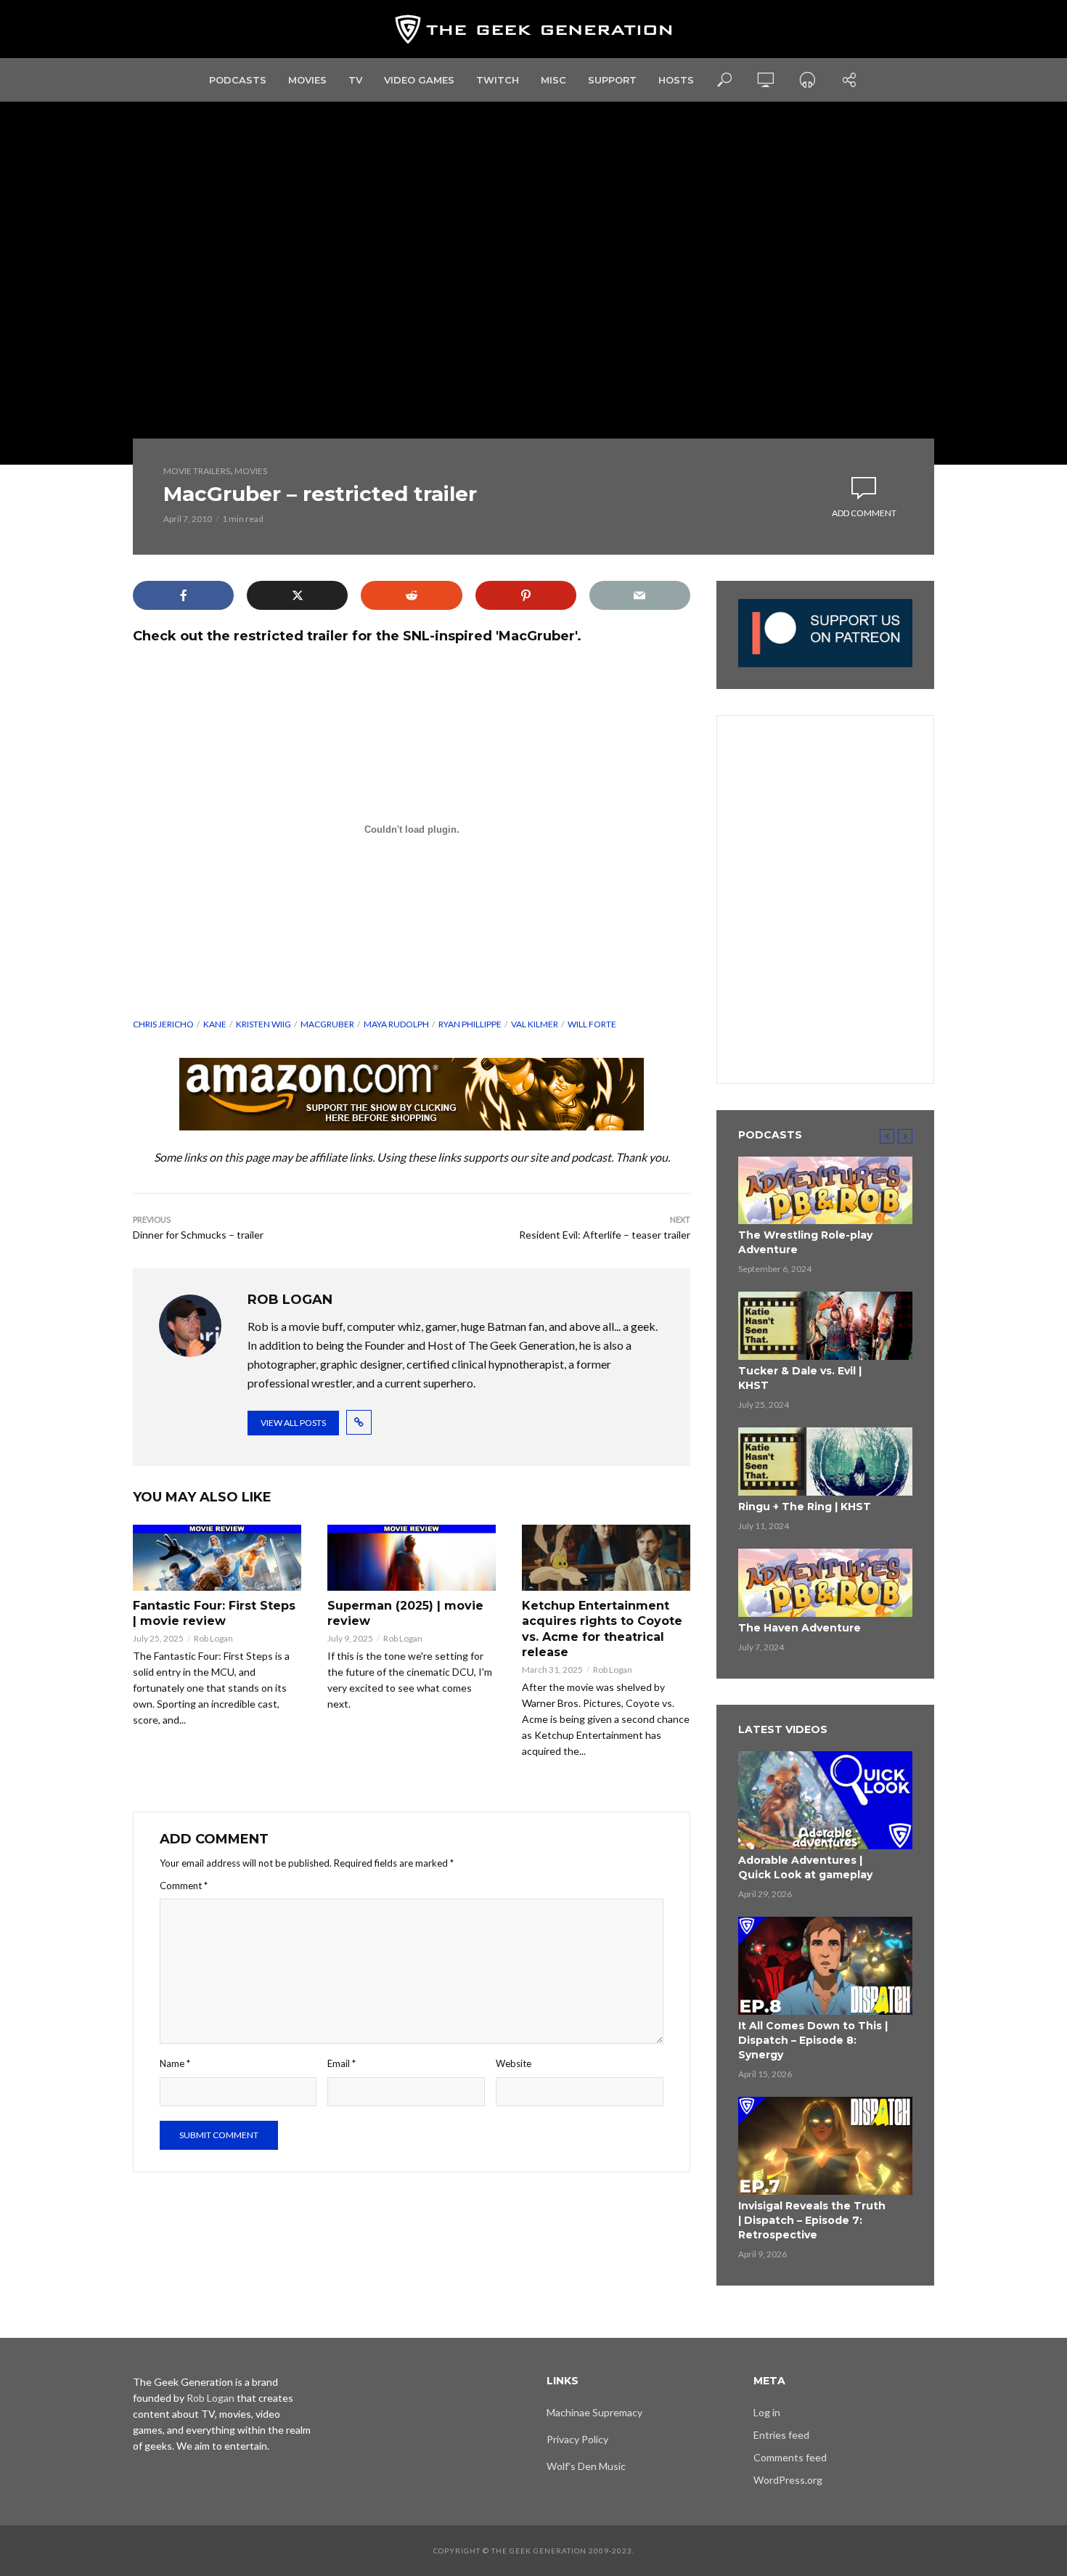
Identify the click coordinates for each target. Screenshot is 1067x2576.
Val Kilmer (535, 1024)
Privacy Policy (577, 2439)
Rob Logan (213, 1638)
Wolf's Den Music (586, 2466)
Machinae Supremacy (594, 2412)
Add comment (864, 513)
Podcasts (238, 80)
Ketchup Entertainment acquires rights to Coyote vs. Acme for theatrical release (602, 1629)
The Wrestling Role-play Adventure (805, 1242)
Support (612, 80)
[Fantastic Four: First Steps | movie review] (217, 1558)
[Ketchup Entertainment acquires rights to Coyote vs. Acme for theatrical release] (606, 1558)
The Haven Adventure (800, 1628)
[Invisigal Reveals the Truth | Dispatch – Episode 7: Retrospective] (825, 2146)
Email (342, 2063)
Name (175, 2063)
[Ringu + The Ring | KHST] (825, 1462)
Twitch (498, 80)
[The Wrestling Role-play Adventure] (825, 1191)
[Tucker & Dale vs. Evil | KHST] (825, 1326)
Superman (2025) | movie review (405, 1614)
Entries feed (781, 2435)
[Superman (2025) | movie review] (412, 1558)
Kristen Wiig (263, 1024)
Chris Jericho (163, 1024)
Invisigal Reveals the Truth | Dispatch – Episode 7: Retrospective (812, 2220)
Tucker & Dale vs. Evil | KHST (800, 1378)
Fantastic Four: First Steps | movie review (214, 1614)
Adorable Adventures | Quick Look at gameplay (805, 1867)
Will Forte (592, 1024)
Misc (553, 80)
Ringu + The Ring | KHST (805, 1507)
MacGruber (327, 1024)
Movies (307, 80)
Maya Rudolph (396, 1024)
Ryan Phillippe (470, 1024)
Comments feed (790, 2457)
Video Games (419, 80)
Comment (184, 1886)
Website (514, 2063)
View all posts (293, 1423)
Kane (215, 1024)
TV (355, 80)
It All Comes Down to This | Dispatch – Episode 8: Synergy (813, 2040)
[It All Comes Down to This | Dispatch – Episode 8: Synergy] (825, 1966)
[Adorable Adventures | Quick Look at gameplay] (825, 1800)
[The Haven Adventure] (825, 1583)
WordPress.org (788, 2480)
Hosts (676, 80)
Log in (767, 2412)
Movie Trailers (197, 471)
